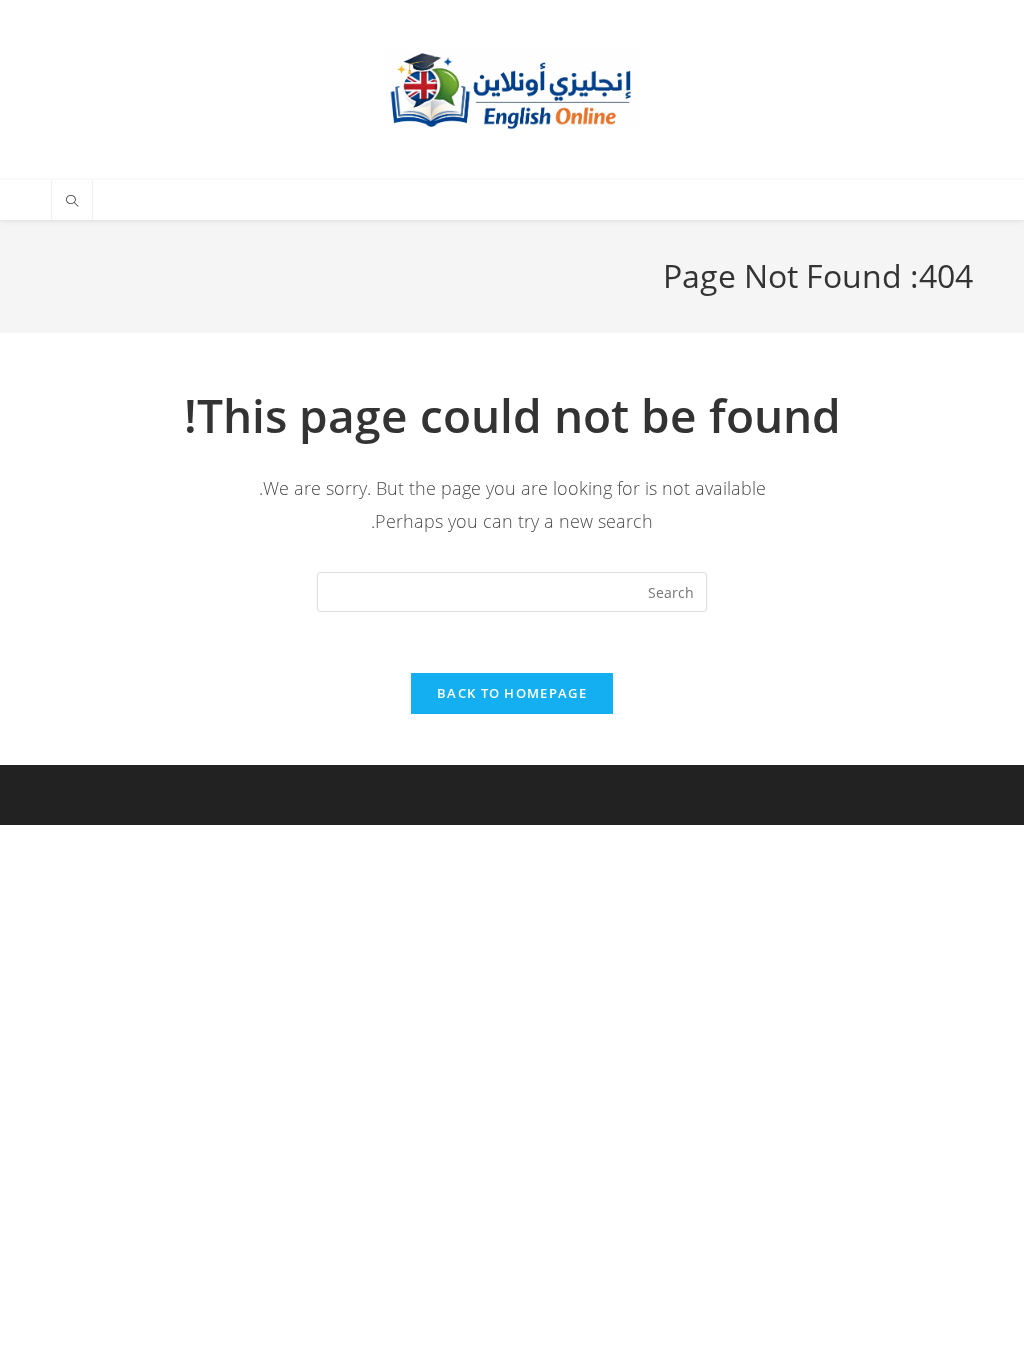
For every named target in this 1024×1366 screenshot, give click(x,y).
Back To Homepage (512, 693)
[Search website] (72, 202)
